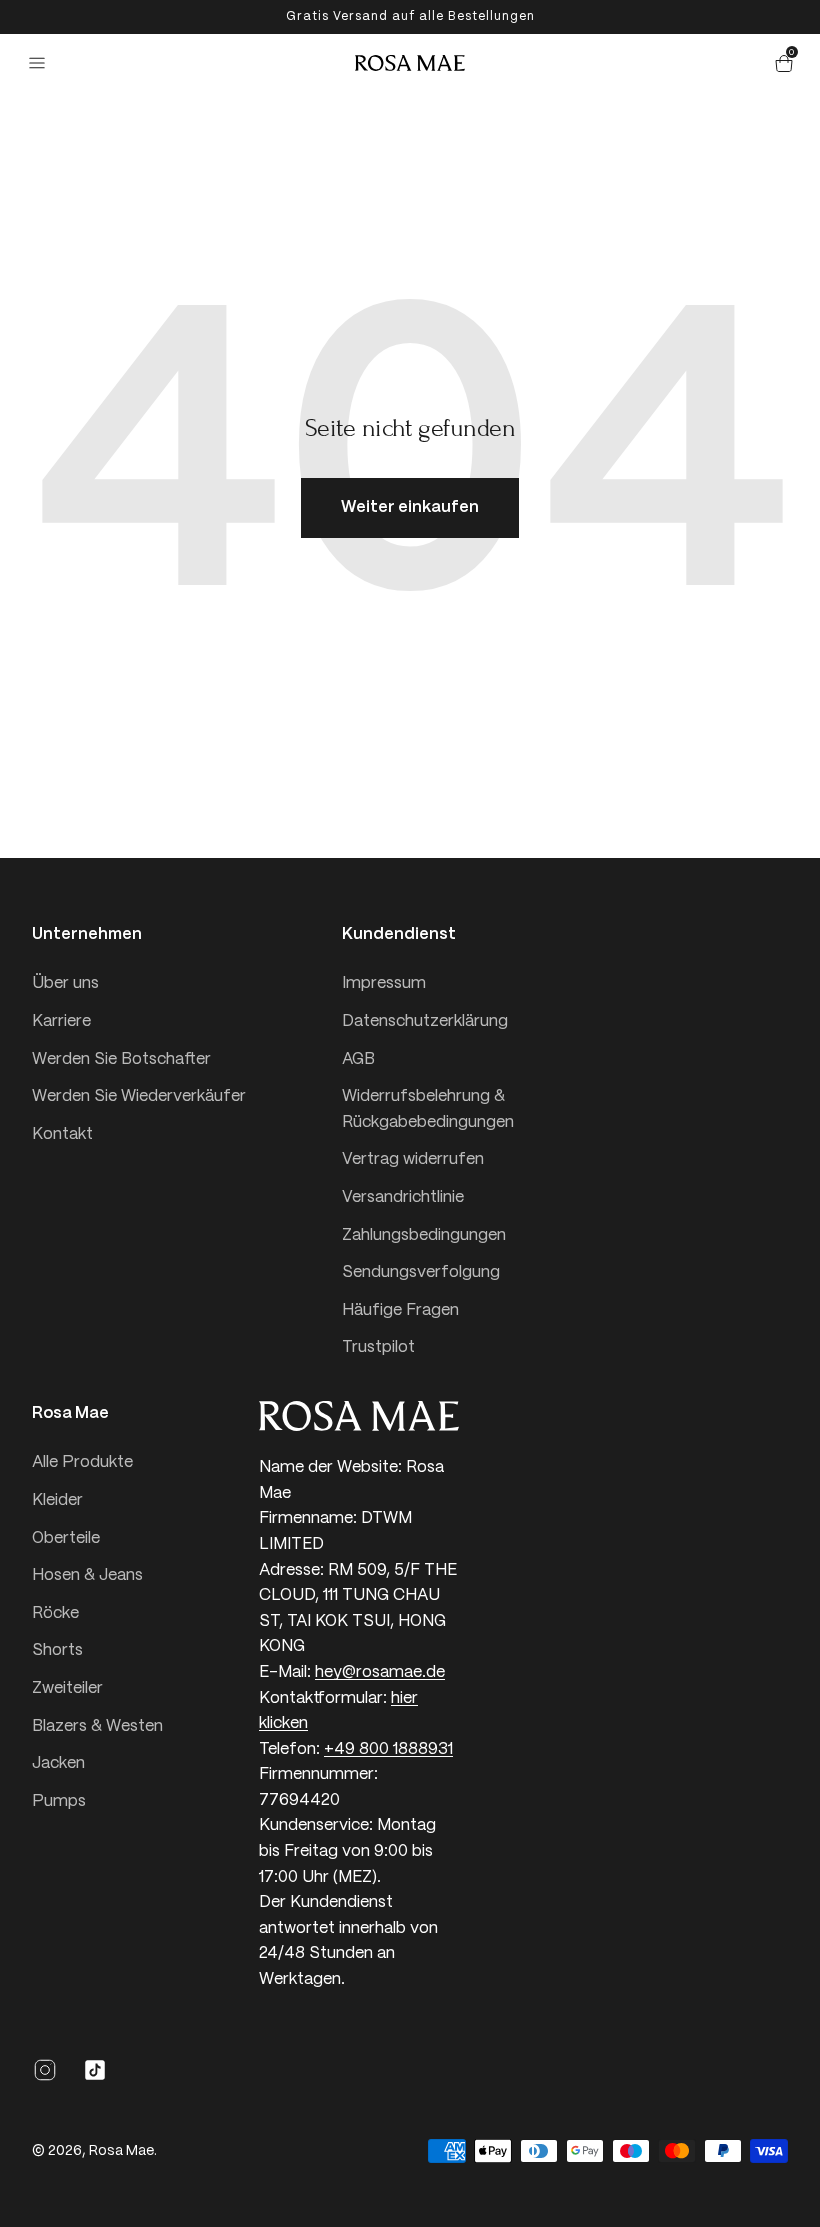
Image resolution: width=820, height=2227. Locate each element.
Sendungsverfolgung (421, 1272)
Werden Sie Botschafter (121, 1059)
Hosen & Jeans (87, 1575)
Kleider (57, 1500)
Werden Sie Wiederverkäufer (139, 1096)
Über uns (65, 983)
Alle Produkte (82, 1462)
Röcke (55, 1613)
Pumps (59, 1801)
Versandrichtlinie (403, 1197)
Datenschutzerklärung (425, 1021)
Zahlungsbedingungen (424, 1235)
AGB (358, 1059)
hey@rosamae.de (380, 1672)
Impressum (384, 983)
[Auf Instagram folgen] (45, 2078)
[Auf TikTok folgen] (95, 2078)
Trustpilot (378, 1347)
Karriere (61, 1021)
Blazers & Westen (97, 1726)
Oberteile (66, 1538)
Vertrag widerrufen (413, 1159)
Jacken (58, 1763)
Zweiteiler (67, 1688)
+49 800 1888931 (388, 1749)
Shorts (57, 1650)
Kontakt (62, 1134)
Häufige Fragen (400, 1310)
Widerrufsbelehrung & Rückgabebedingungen (428, 1109)
